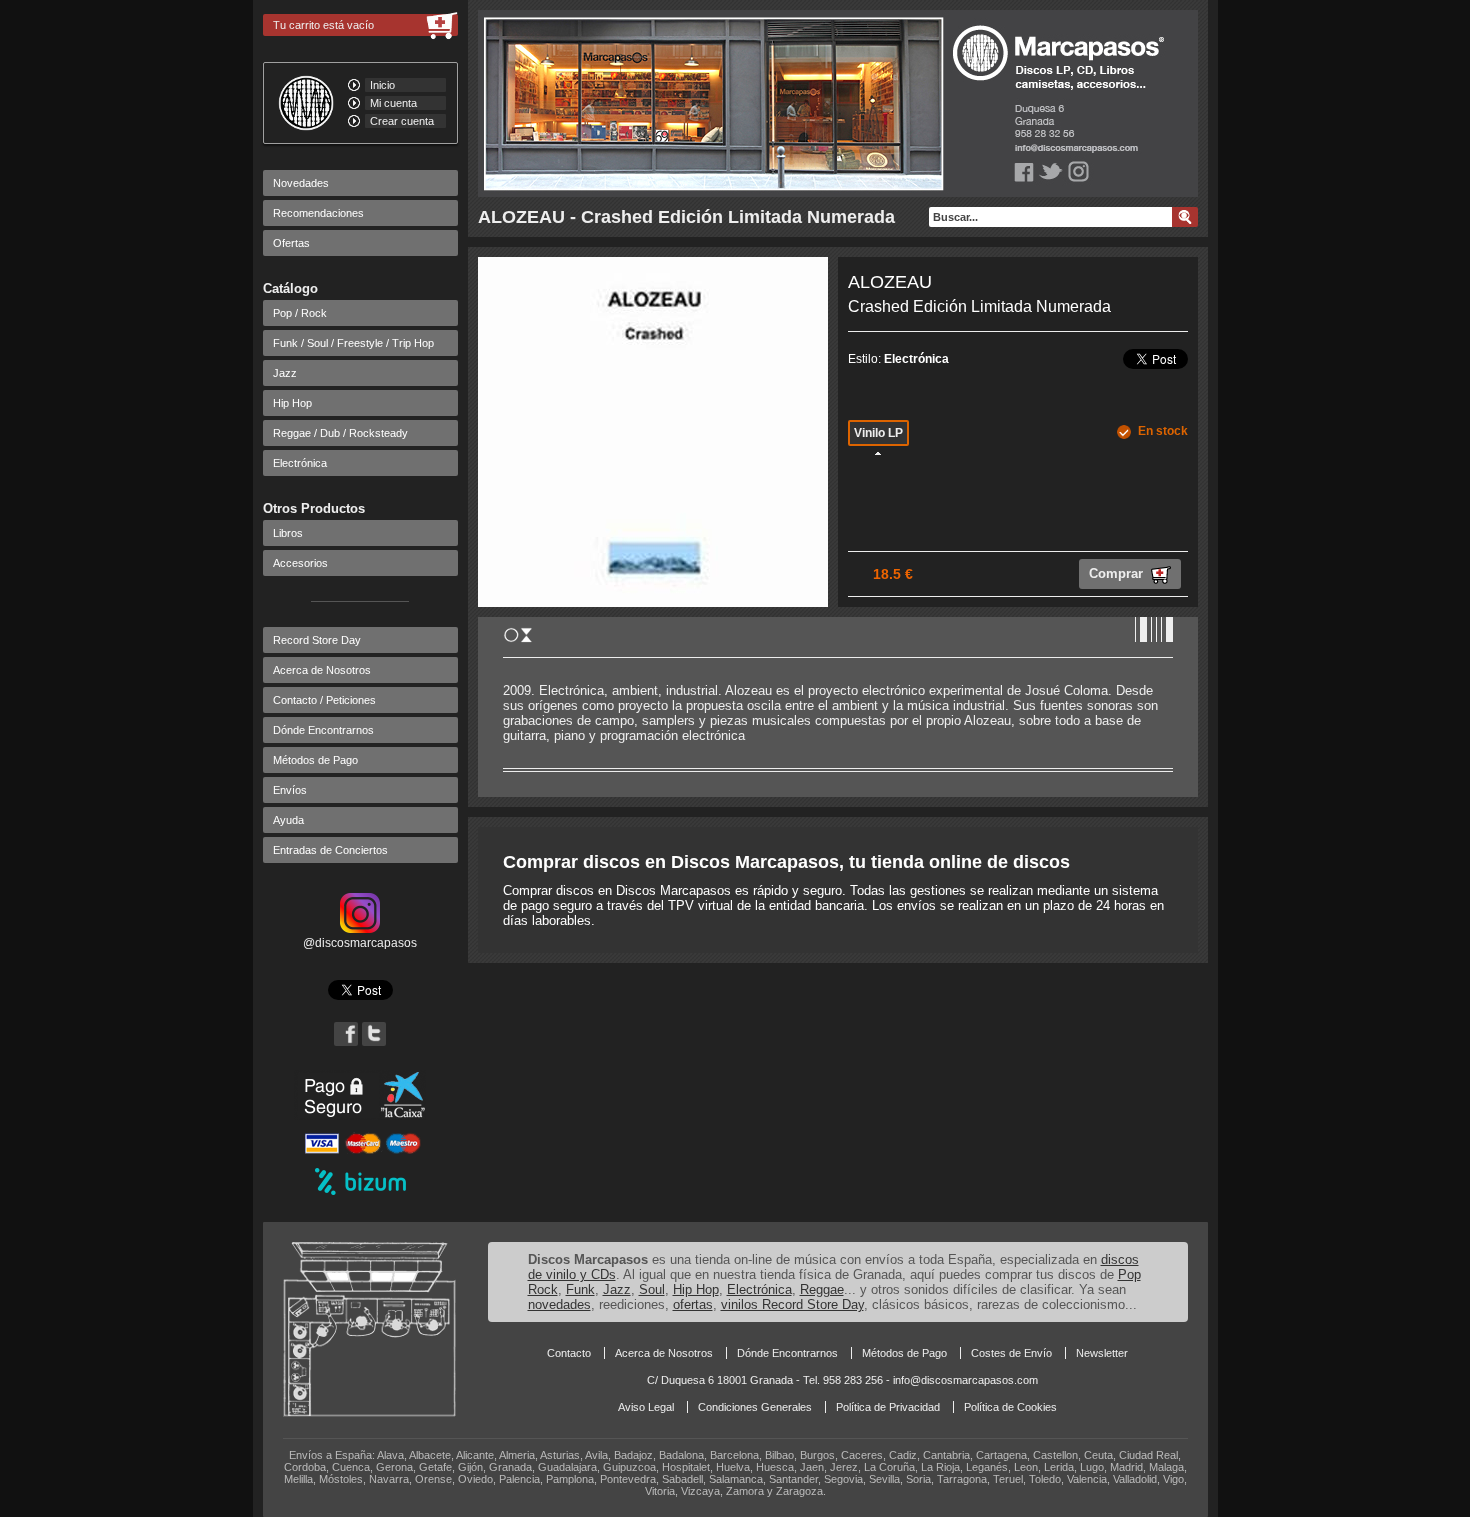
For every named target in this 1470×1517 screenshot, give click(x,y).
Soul (652, 1289)
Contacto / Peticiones (324, 700)
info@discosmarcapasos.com (965, 1380)
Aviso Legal (646, 1407)
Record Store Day (317, 640)
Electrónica (300, 463)
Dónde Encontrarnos (323, 730)
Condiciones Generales (755, 1407)
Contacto (569, 1353)
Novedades (301, 183)
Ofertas (291, 243)
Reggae (822, 1289)
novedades (559, 1304)
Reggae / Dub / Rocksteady (340, 433)
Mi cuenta (393, 103)
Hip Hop (292, 403)
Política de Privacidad (888, 1407)
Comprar (1118, 573)
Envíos (290, 790)
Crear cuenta (402, 121)
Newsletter (1102, 1353)
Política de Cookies (1010, 1407)
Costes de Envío (1011, 1353)
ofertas (693, 1304)
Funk (580, 1289)
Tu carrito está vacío (323, 25)
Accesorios (300, 563)
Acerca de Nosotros (322, 670)
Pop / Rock (300, 313)
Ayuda (288, 820)
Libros (288, 533)
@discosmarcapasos (360, 943)
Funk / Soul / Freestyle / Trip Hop (353, 343)
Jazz (285, 373)
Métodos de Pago (315, 760)
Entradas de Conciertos (330, 850)
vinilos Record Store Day (792, 1304)
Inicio (382, 85)
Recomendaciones (318, 213)
